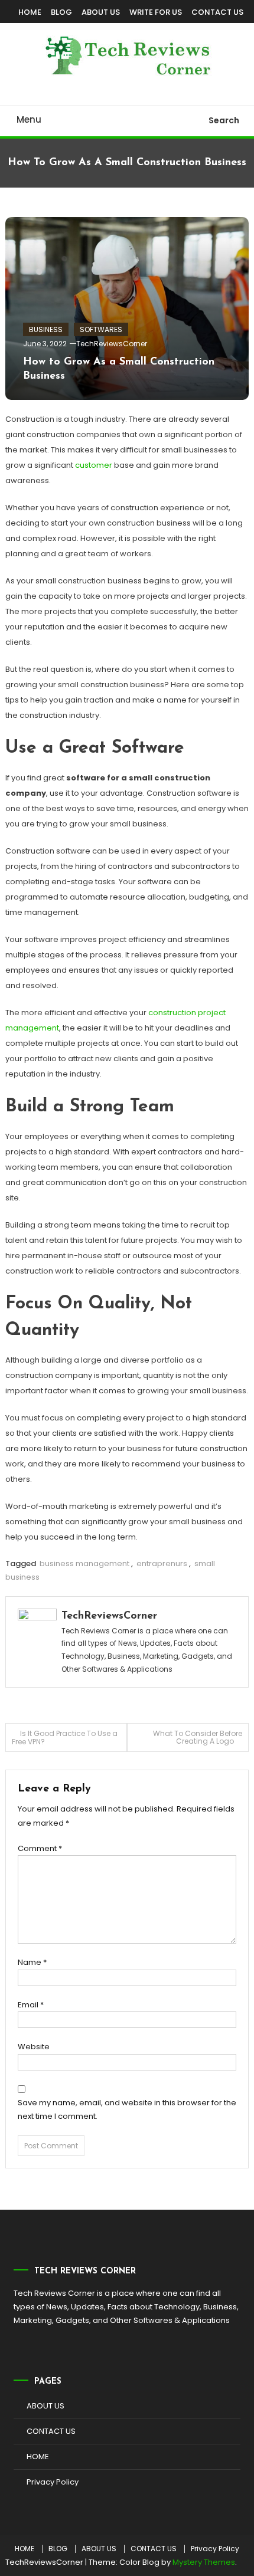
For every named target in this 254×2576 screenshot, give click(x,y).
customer (94, 465)
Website (34, 2047)
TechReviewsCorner (112, 344)
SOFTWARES (101, 329)
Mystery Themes (204, 2562)
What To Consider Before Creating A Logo (198, 1737)
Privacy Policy (53, 2482)
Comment (40, 1848)
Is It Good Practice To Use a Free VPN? (65, 1737)
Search (224, 120)
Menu (29, 119)
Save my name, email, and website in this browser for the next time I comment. (127, 2109)
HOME (30, 12)
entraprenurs (162, 1563)
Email (31, 2005)
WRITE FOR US (156, 12)
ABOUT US (101, 12)
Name (32, 1962)
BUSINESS (46, 329)
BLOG (61, 12)
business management (84, 1563)
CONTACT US (217, 12)
